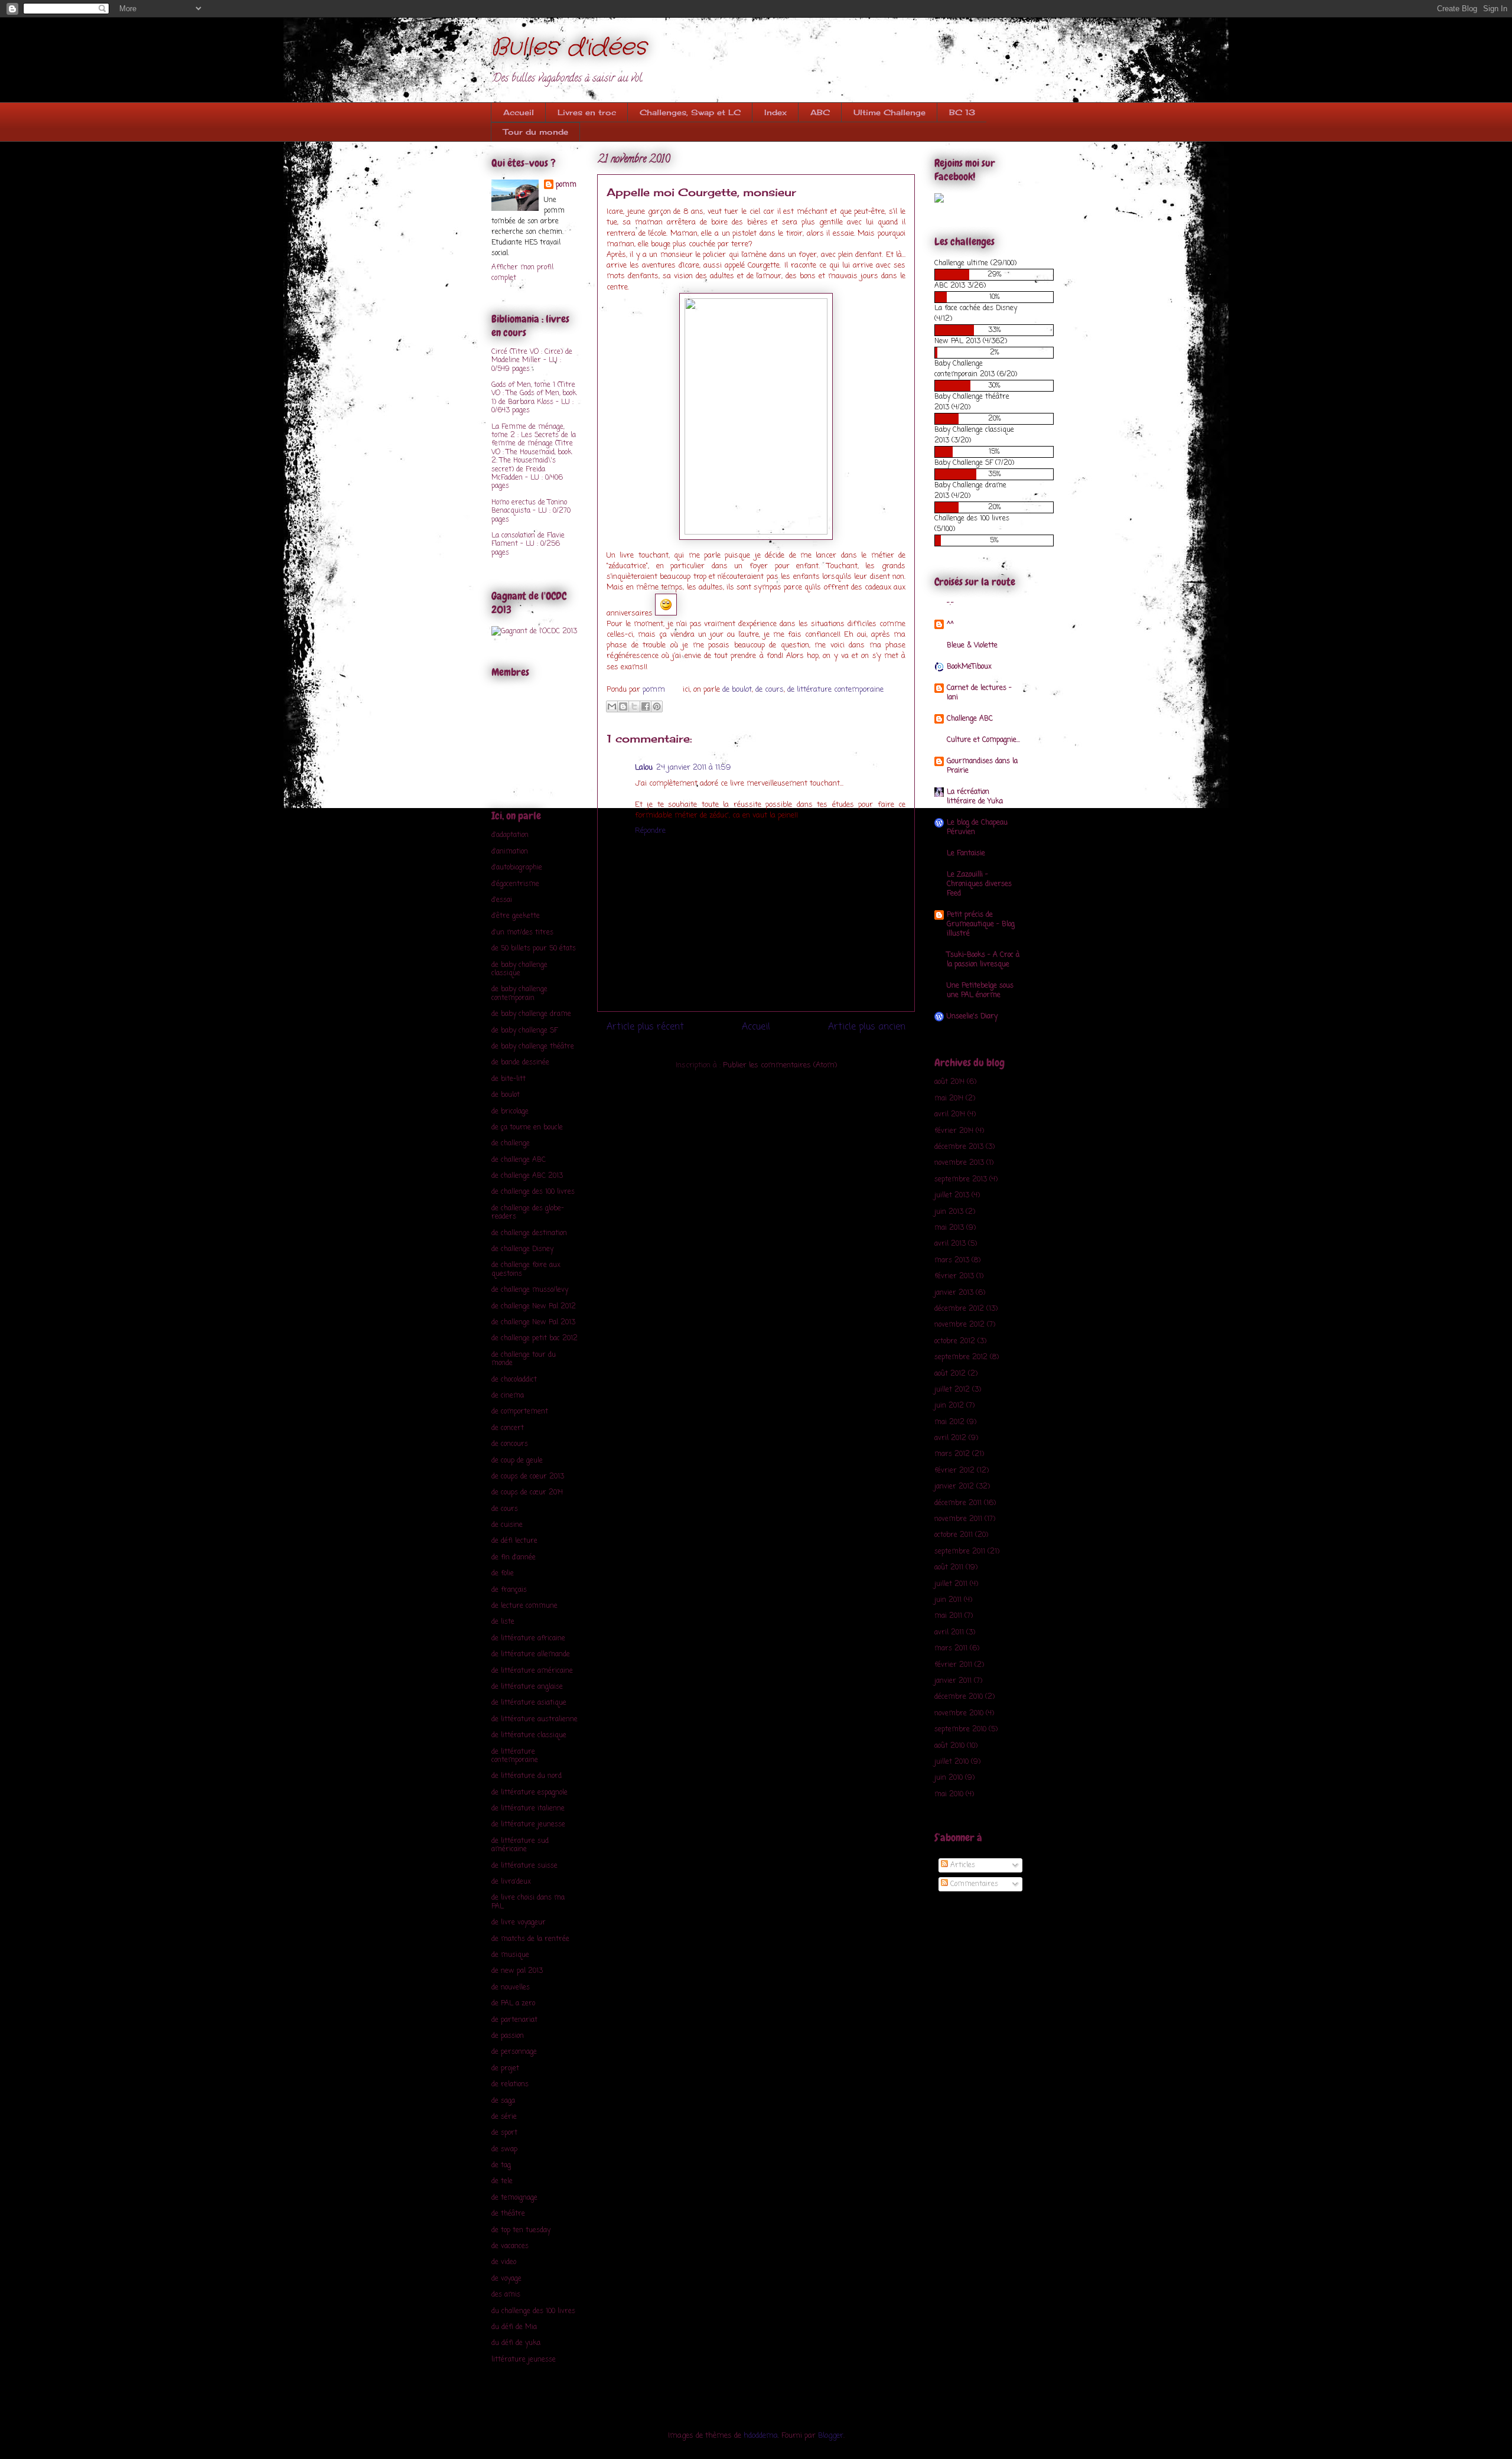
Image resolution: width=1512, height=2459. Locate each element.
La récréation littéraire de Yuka (975, 797)
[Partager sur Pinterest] (657, 706)
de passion (508, 2036)
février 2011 (953, 1665)
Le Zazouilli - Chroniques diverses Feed (979, 884)
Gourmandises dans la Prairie (982, 766)
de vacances (510, 2246)
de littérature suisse (524, 1866)
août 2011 (949, 1568)
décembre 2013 (959, 1147)
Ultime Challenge (889, 112)
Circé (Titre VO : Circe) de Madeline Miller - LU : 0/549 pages (532, 361)
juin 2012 (949, 1406)
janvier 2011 (953, 1681)
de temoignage (514, 2198)
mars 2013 (952, 1261)
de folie (503, 1574)
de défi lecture (514, 1541)
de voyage (506, 2279)
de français (509, 1590)
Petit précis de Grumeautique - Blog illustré (981, 924)
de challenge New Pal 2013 (533, 1323)
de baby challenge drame (531, 1014)
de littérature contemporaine (835, 690)
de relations (510, 2085)
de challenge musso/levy (530, 1290)
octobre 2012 (955, 1341)
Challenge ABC (970, 719)
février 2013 (954, 1276)
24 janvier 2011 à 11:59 (693, 768)
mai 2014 (949, 1099)
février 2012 (954, 1471)
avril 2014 (950, 1115)
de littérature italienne (528, 1809)
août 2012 (950, 1374)
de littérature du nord (527, 1776)
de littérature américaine (532, 1671)
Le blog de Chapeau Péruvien (977, 828)
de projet (505, 2069)
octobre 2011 (954, 1535)
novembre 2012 (959, 1325)
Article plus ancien (867, 1027)
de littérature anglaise (527, 1687)
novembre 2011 (958, 1519)
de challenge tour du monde (524, 1359)
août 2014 (949, 1082)
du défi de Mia (514, 2327)
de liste (503, 1622)
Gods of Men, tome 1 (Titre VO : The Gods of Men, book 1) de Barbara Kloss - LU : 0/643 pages (534, 398)
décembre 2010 (959, 1697)
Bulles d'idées (569, 48)
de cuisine (507, 1525)
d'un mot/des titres (522, 933)
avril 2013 (950, 1244)
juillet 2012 (952, 1390)
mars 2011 (951, 1649)
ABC (820, 112)
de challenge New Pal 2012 (534, 1307)
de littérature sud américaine (520, 1845)
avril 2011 (949, 1633)
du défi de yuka (516, 2343)
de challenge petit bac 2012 (535, 1338)
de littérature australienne (535, 1719)
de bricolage (510, 1112)
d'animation (510, 852)
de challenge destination (529, 1233)
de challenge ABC (519, 1160)
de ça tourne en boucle (527, 1128)
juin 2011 (948, 1600)
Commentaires (973, 1884)
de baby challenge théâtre (533, 1047)
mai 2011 (948, 1616)
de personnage (514, 2052)
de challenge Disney (522, 1249)
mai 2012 (949, 1422)
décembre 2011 (958, 1503)
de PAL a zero (513, 2004)
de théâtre (508, 2214)
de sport (504, 2133)
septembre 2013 (961, 1180)
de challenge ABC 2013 (527, 1176)
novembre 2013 (959, 1163)
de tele (502, 2181)
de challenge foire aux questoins (526, 1269)
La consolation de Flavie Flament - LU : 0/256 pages (528, 544)
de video (504, 2262)
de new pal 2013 (517, 1971)
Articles (962, 1865)
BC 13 (962, 112)
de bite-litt (509, 1079)
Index (775, 112)
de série (504, 2117)
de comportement (520, 1412)
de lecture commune (524, 1606)
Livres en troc (587, 112)
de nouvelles (511, 1988)
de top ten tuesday (521, 2230)
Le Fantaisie (966, 854)
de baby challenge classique (519, 969)
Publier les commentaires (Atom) (780, 1065)
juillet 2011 (951, 1584)
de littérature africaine (528, 1639)
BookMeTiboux (969, 667)
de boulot (737, 690)
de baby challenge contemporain (519, 994)
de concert (508, 1428)
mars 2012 (952, 1454)
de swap (504, 2149)
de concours (510, 1444)
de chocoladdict (514, 1380)
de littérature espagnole (529, 1793)
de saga (503, 2101)
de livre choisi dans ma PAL (528, 1902)
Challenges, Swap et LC (690, 112)
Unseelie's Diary (972, 1017)
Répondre (650, 831)
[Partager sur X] (634, 706)
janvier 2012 (954, 1487)
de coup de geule (517, 1461)
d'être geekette (516, 916)
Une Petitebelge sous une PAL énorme (980, 991)
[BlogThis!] (623, 706)
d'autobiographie (517, 868)
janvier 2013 (954, 1293)
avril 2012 (950, 1438)
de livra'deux (511, 1882)
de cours (770, 690)
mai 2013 (949, 1228)
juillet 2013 (952, 1196)
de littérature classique (529, 1735)
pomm (655, 690)
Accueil (519, 112)
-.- (950, 603)
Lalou (644, 768)
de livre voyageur (519, 1923)
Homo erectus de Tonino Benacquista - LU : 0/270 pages (531, 511)
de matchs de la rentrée (530, 1939)
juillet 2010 (951, 1762)
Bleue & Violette (972, 646)
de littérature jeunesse (528, 1825)
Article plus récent (645, 1027)
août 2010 (949, 1746)
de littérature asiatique (529, 1703)
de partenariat (514, 2020)
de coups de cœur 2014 (527, 1493)
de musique (510, 1955)
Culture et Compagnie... (983, 740)
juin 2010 (949, 1778)
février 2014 (954, 1131)
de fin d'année (514, 1558)
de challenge (511, 1144)
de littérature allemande (531, 1654)
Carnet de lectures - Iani (979, 693)
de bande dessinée (520, 1063)
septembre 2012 (961, 1357)
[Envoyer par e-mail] (612, 706)
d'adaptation (510, 835)
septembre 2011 (960, 1552)
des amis (506, 2295)
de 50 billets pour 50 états (534, 949)
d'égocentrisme (515, 884)
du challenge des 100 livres (533, 2311)
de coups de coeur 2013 (528, 1477)
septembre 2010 (960, 1730)
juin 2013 (949, 1212)
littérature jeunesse (524, 2360)
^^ (950, 624)
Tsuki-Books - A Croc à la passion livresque (983, 960)
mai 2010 (949, 1794)
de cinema (508, 1396)
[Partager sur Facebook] (646, 706)
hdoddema (761, 2436)
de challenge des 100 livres (533, 1192)
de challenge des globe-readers (528, 1213)
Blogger (831, 2436)
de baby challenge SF (524, 1031)
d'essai (502, 900)
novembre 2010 (959, 1714)
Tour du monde (536, 132)
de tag (501, 2165)
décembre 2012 (959, 1309)
